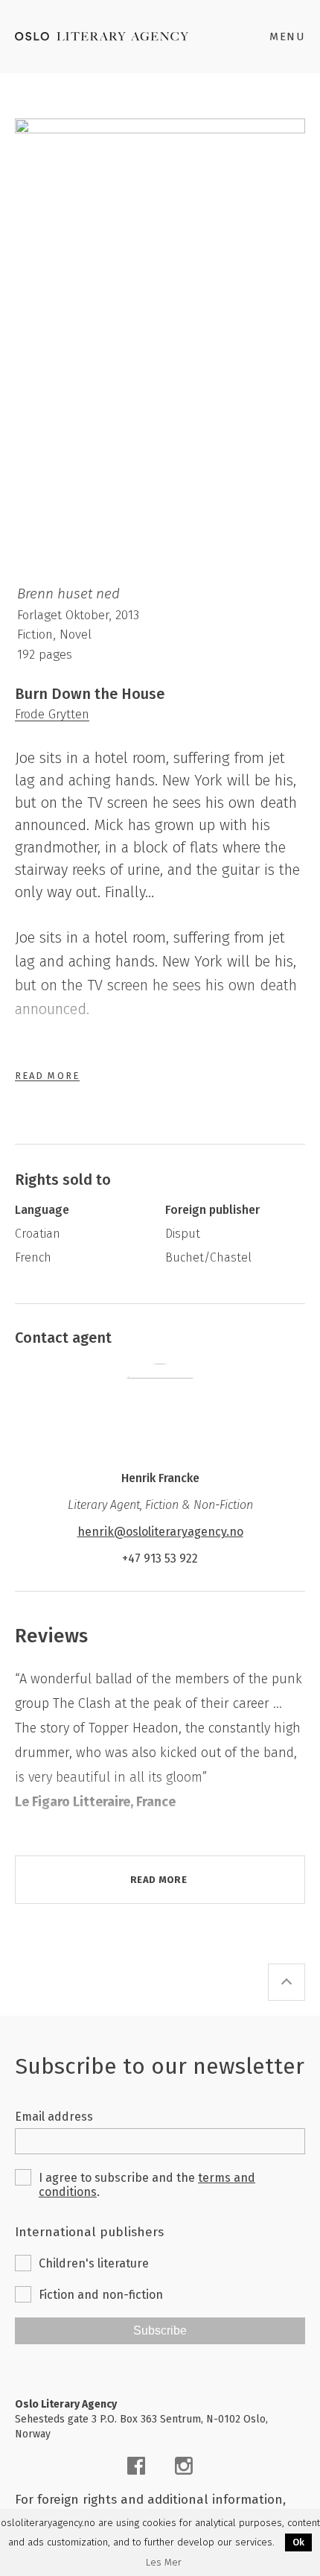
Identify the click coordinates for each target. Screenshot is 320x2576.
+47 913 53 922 (160, 1558)
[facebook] (136, 2466)
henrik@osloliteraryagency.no (160, 1532)
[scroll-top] (287, 1982)
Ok (298, 2542)
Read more (159, 1880)
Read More (47, 1076)
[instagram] (184, 2466)
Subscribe (160, 2330)
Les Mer (164, 2563)
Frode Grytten (52, 714)
